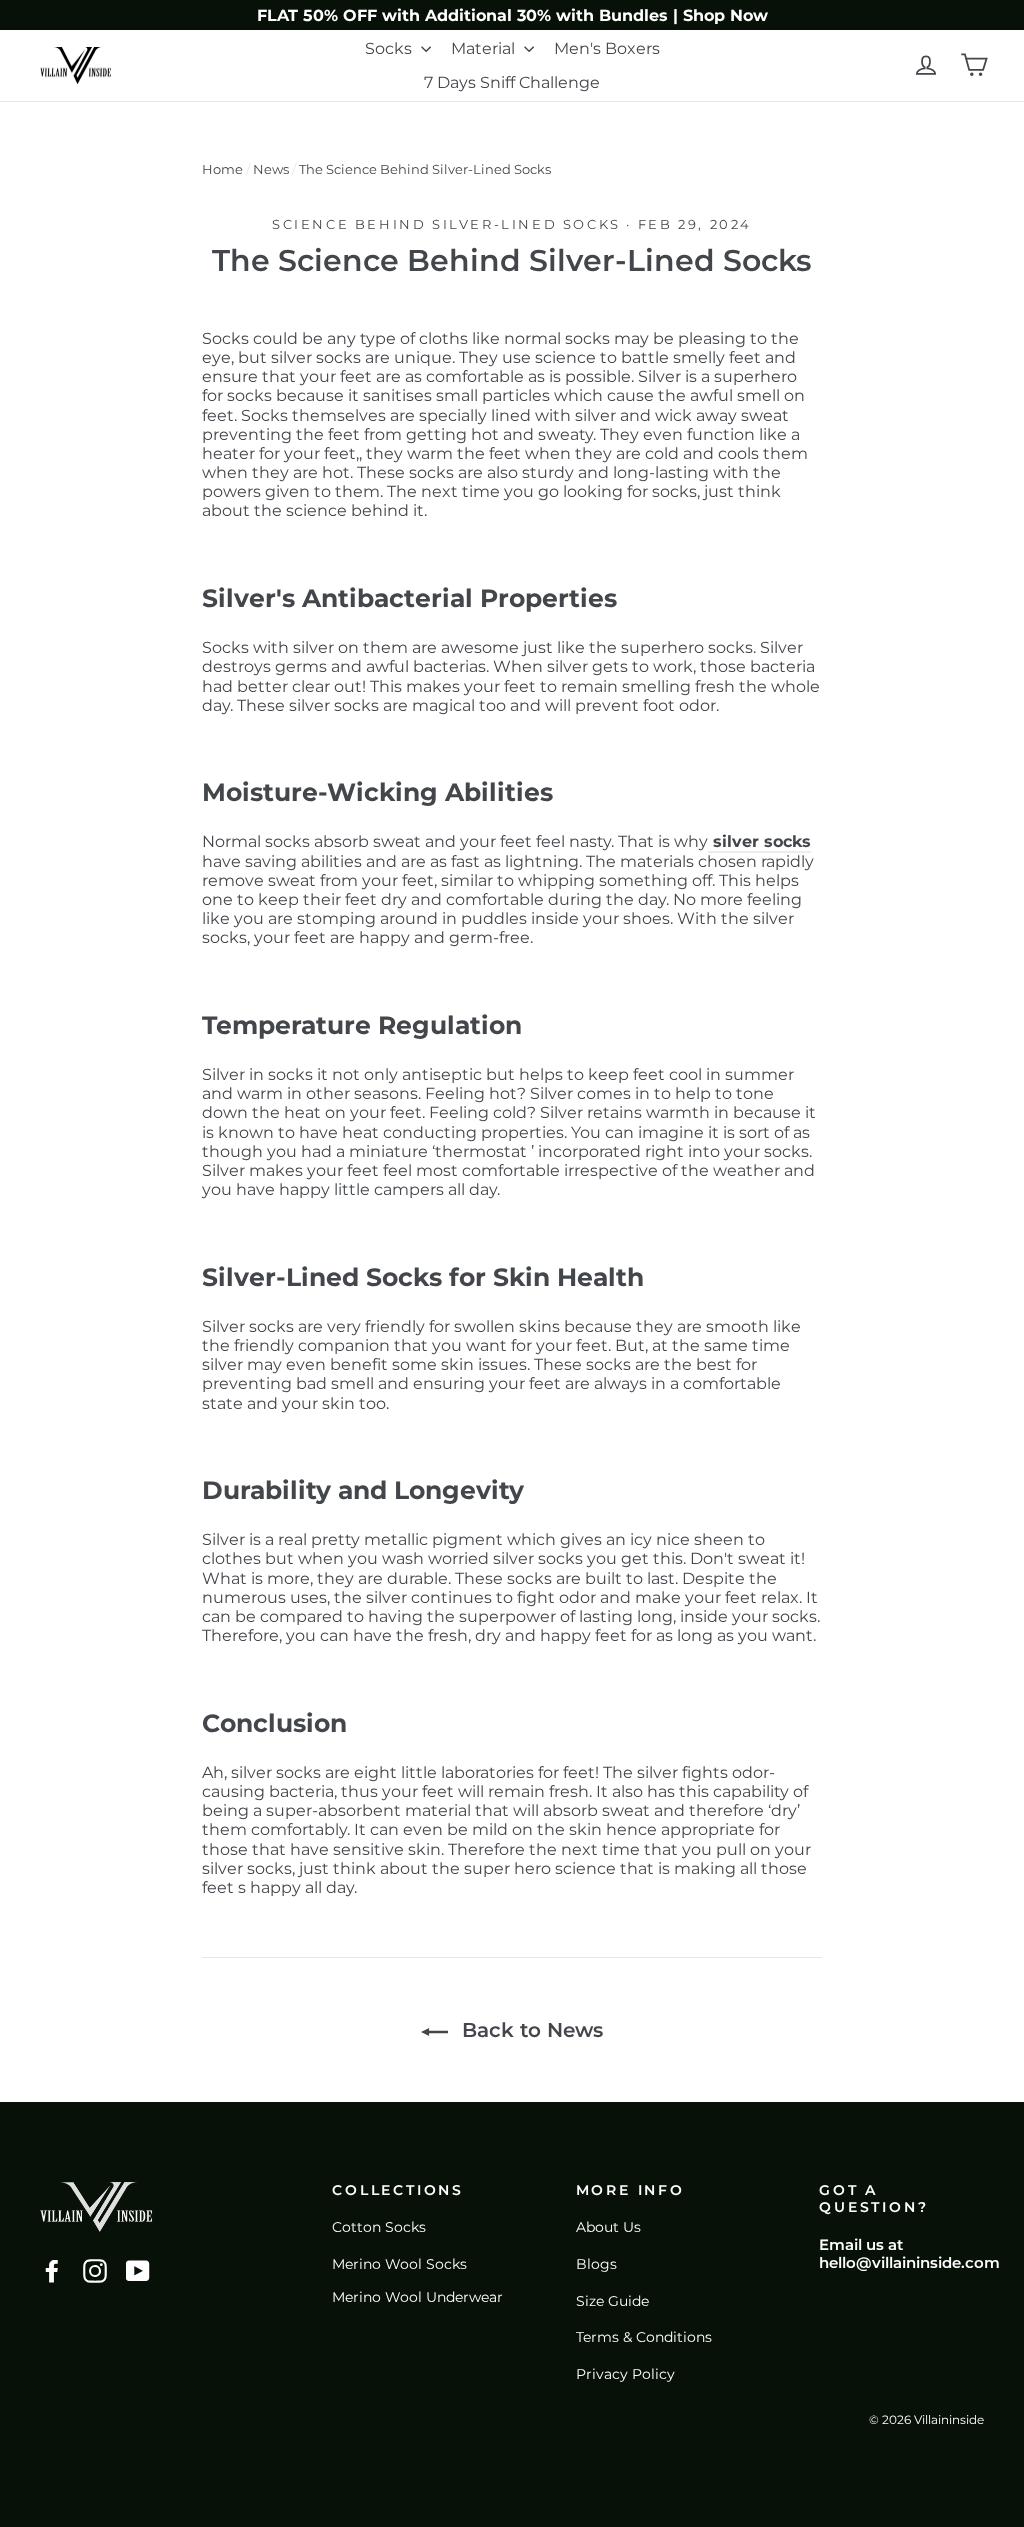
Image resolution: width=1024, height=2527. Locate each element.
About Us (608, 2227)
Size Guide (612, 2301)
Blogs (596, 2264)
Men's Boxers (607, 48)
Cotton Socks (379, 2227)
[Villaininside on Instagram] (95, 2271)
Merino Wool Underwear (417, 2297)
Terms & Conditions (644, 2337)
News (271, 169)
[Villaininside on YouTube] (138, 2271)
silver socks (759, 841)
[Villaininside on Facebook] (52, 2271)
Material (485, 48)
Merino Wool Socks (399, 2264)
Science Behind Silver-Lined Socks (446, 224)
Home (222, 169)
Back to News (529, 2030)
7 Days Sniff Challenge (512, 82)
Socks (390, 48)
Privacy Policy (625, 2374)
